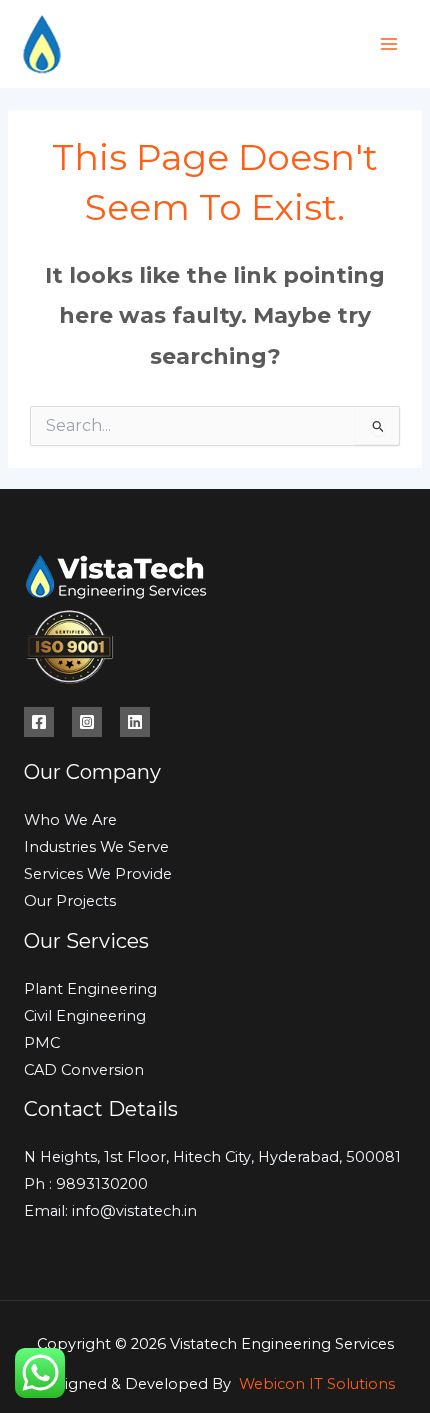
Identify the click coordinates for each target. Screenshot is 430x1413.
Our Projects (70, 901)
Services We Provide (98, 874)
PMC (42, 1043)
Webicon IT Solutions (317, 1384)
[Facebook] (39, 722)
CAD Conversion (84, 1070)
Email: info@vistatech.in (110, 1211)
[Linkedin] (135, 722)
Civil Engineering (85, 1016)
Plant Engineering (90, 989)
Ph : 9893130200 (86, 1184)
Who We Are (70, 820)
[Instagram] (87, 722)
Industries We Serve (96, 847)
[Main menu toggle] (389, 44)
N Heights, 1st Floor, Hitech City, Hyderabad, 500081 (212, 1157)
